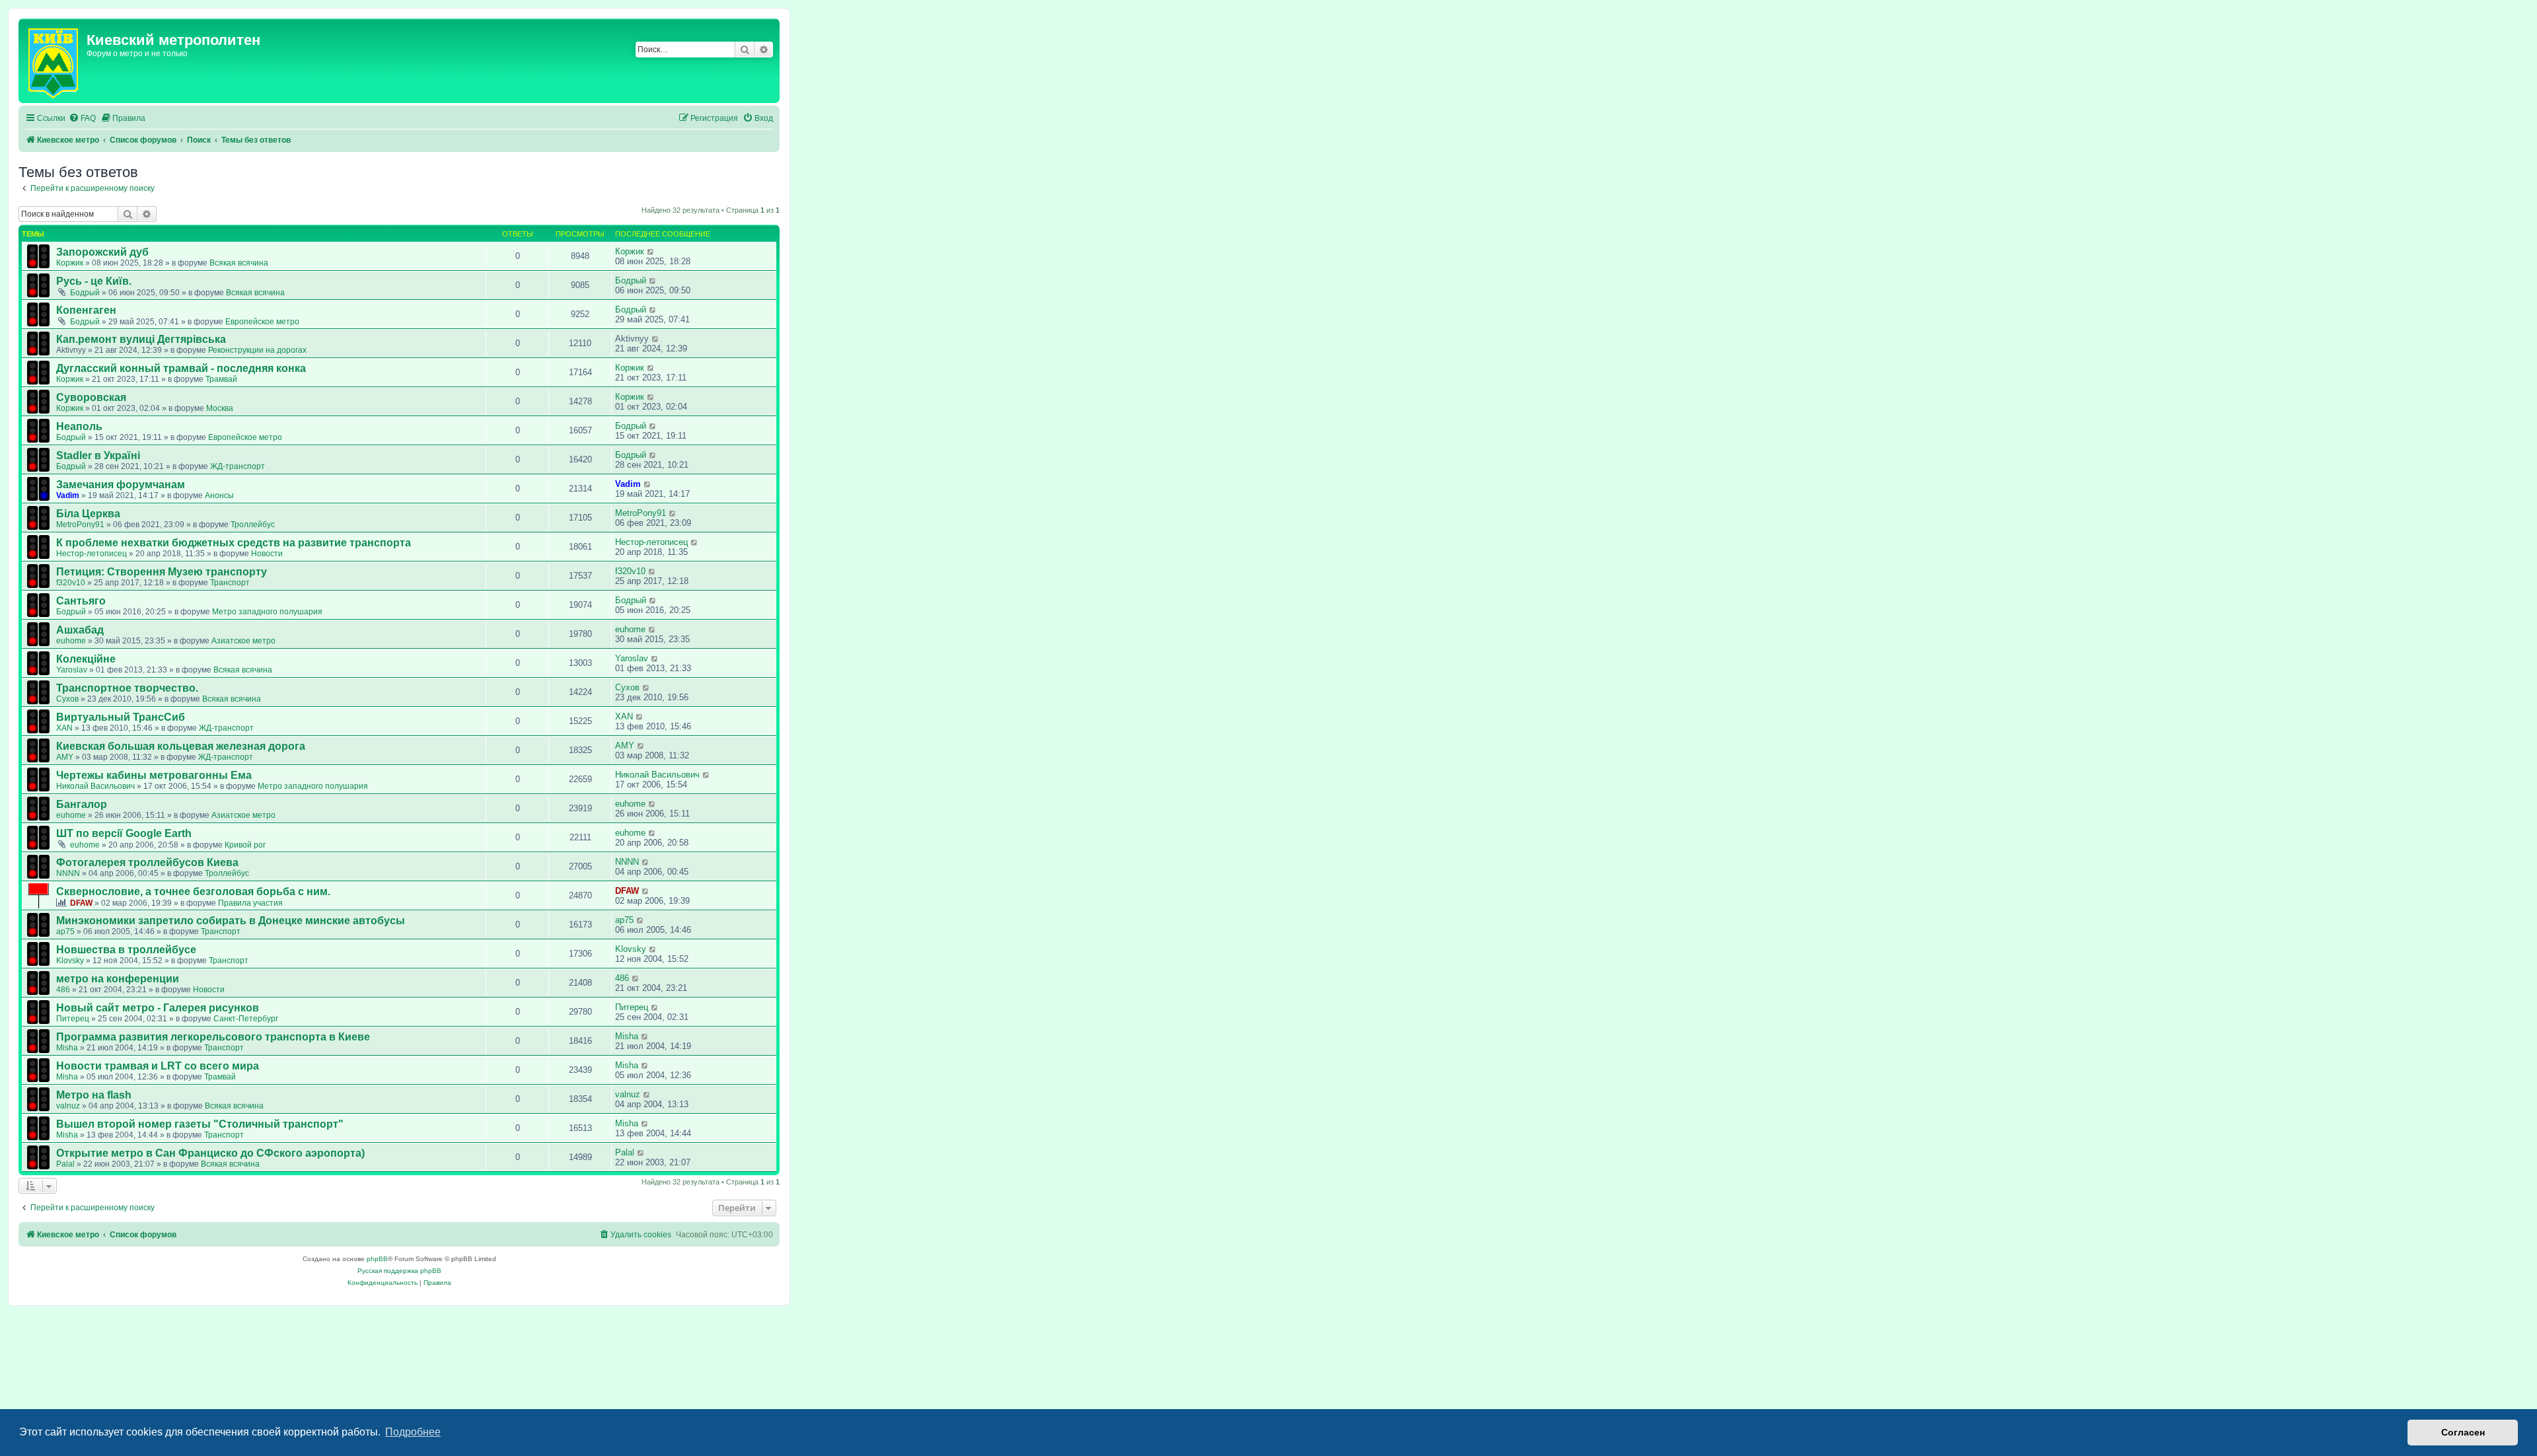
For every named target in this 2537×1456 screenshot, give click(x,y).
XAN (64, 728)
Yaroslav (72, 670)
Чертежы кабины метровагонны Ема (154, 775)
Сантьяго (81, 601)
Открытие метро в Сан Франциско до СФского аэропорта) (210, 1153)
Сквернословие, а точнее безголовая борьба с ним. (193, 892)
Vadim (68, 495)
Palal (65, 1164)
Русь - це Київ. (94, 281)
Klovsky (70, 961)
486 (63, 990)
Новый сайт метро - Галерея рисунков (158, 1008)
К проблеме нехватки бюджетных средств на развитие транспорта (234, 543)
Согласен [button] (2463, 1432)
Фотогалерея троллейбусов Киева (147, 862)
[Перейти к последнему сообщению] (651, 251)
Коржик (70, 263)
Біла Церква (88, 514)
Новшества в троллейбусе (126, 950)
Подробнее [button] (413, 1432)
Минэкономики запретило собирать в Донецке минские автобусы (231, 921)
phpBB (377, 1259)
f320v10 (71, 583)
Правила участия (250, 903)
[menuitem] (82, 119)
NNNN (68, 873)
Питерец (73, 1019)
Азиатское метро (243, 641)
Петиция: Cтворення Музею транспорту (162, 572)
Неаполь (79, 426)
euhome (71, 641)
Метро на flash (94, 1095)
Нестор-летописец (92, 554)
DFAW (81, 903)
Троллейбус (253, 525)
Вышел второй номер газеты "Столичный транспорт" (200, 1124)
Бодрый (85, 293)
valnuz (68, 1106)
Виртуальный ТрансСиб (121, 717)
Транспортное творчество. (127, 688)
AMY (65, 757)
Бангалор (82, 804)
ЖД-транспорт (238, 466)
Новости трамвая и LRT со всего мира (158, 1066)
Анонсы (219, 495)
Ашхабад (80, 630)
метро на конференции (118, 979)
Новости (267, 554)
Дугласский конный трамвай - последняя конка (181, 368)
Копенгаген (86, 310)
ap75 (65, 931)
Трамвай (221, 379)
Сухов (67, 699)
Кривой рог (245, 845)
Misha (67, 1048)
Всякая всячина (239, 263)
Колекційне (86, 659)
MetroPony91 (80, 525)
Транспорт (230, 583)
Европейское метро (262, 322)
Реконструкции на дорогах (257, 350)
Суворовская (91, 397)
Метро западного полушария (267, 612)
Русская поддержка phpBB (399, 1271)
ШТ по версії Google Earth (124, 833)
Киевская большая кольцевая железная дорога (181, 746)
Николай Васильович (95, 786)
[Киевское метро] (54, 61)
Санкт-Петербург (246, 1019)
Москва (220, 408)
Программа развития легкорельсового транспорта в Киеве (213, 1037)
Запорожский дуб (102, 252)
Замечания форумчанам (121, 485)
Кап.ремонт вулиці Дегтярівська (141, 339)
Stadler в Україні (98, 455)
